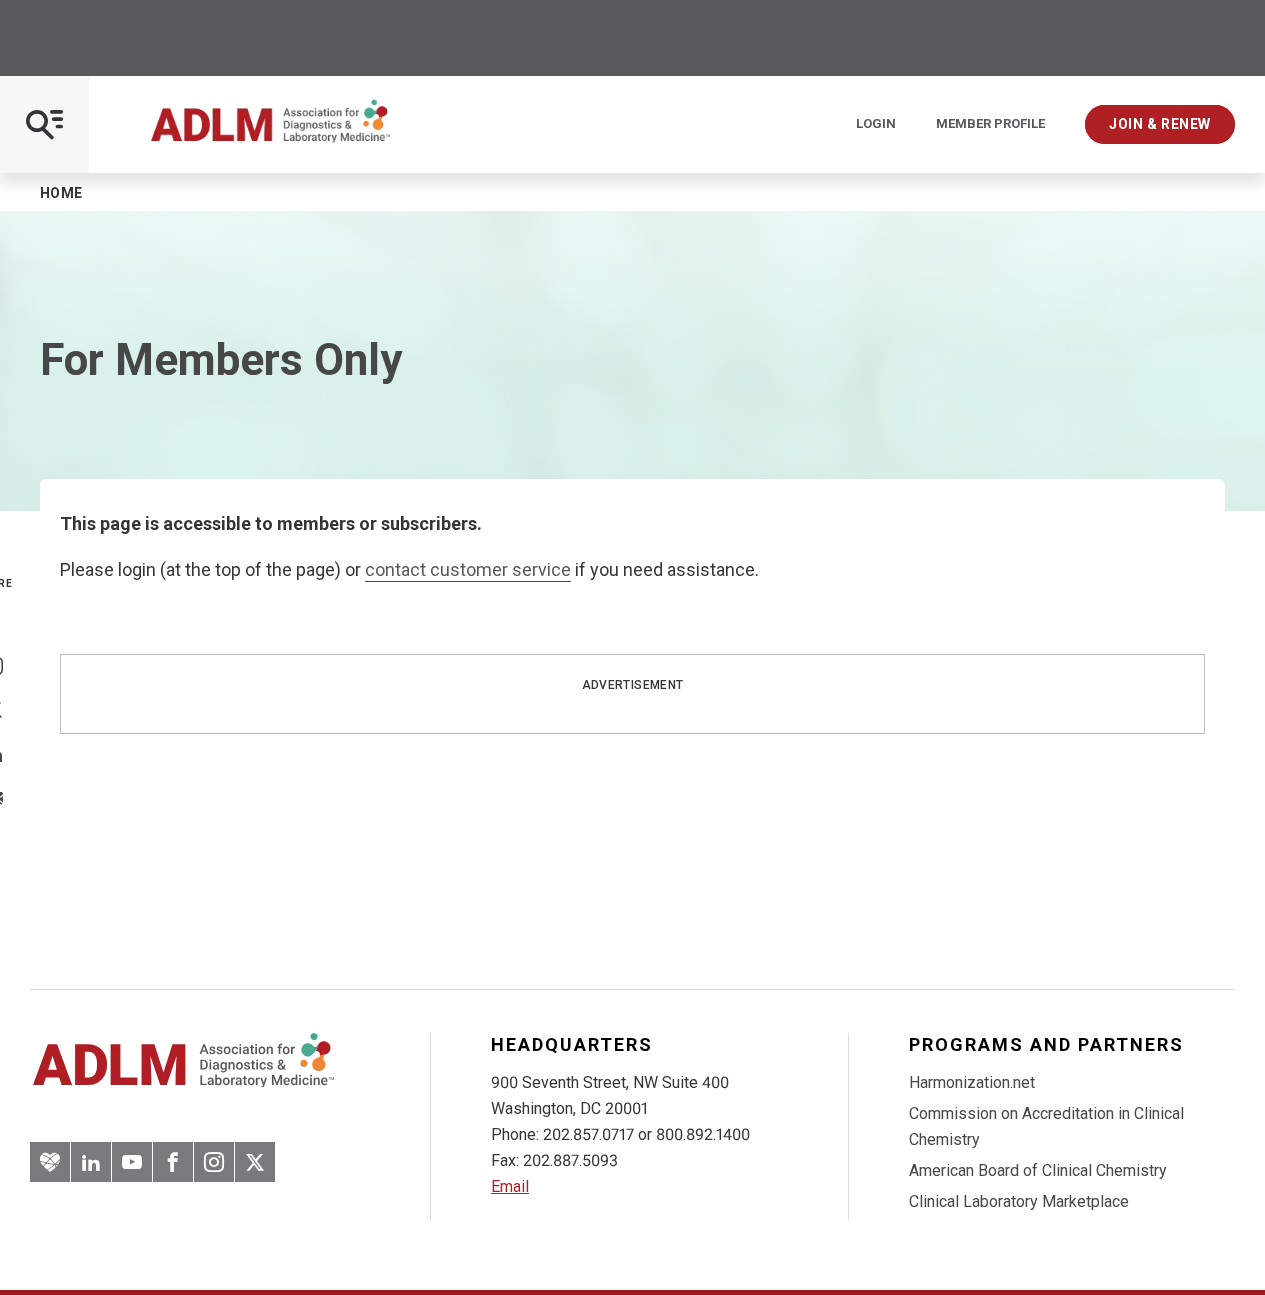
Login (876, 124)
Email (510, 1186)
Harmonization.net (972, 1082)
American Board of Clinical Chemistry (1038, 1170)
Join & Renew (1160, 124)
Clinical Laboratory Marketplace (1019, 1201)
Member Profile (990, 124)
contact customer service (468, 569)
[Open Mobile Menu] (44, 124)
